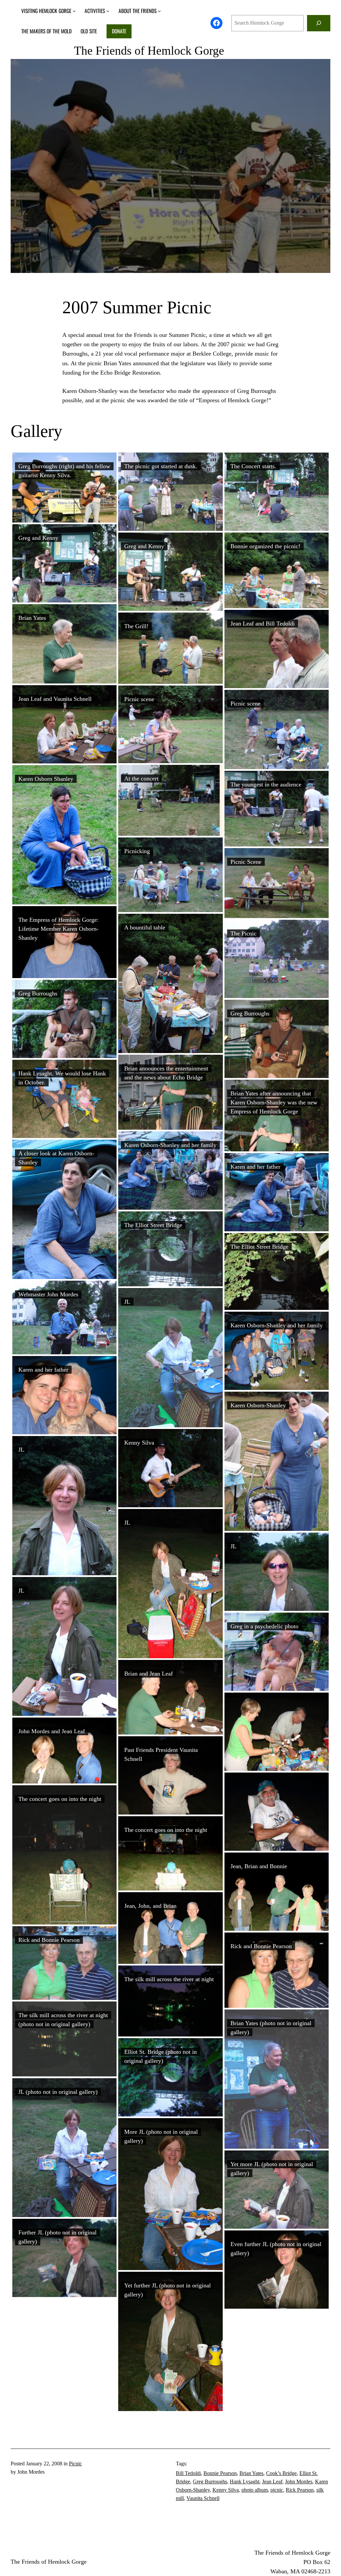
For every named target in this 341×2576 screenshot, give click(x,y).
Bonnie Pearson (220, 2473)
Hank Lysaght (245, 2482)
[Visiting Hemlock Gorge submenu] (74, 11)
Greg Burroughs (210, 2482)
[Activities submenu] (108, 11)
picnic (277, 2490)
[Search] (319, 23)
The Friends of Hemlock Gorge (149, 51)
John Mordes (299, 2482)
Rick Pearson (300, 2490)
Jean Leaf (272, 2482)
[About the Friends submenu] (159, 11)
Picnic (75, 2464)
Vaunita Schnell (203, 2498)
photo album (255, 2490)
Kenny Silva (226, 2490)
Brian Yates (251, 2473)
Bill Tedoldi (188, 2473)
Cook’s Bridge (281, 2473)
